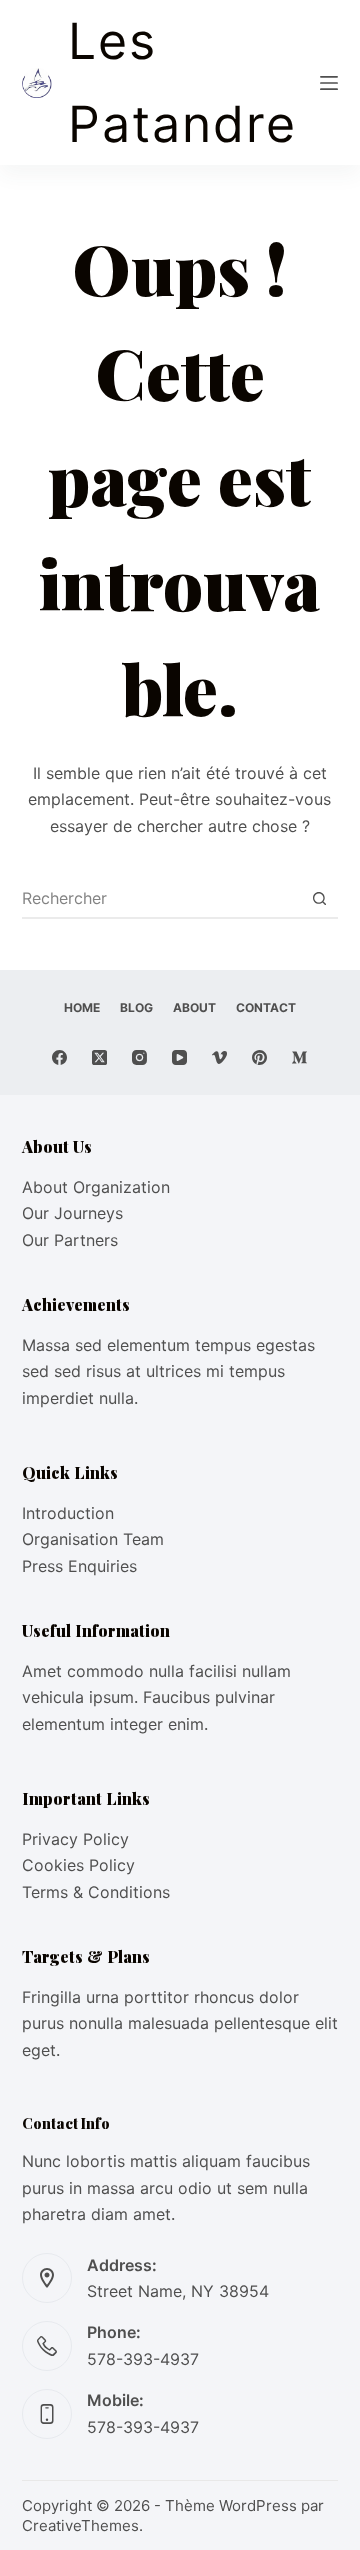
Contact (266, 1007)
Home (82, 1007)
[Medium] (299, 1057)
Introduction (68, 1513)
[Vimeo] (219, 1057)
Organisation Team (93, 1539)
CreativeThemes (80, 2525)
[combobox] (161, 898)
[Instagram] (139, 1057)
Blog (136, 1007)
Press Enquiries (79, 1566)
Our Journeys (72, 1213)
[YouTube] (179, 1057)
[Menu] (329, 83)
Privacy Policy (75, 1839)
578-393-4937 (143, 2359)
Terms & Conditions (96, 1892)
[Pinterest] (259, 1057)
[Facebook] (59, 1057)
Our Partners (70, 1240)
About (194, 1007)
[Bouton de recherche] (319, 898)
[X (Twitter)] (99, 1057)
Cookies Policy (78, 1865)
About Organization (96, 1187)
